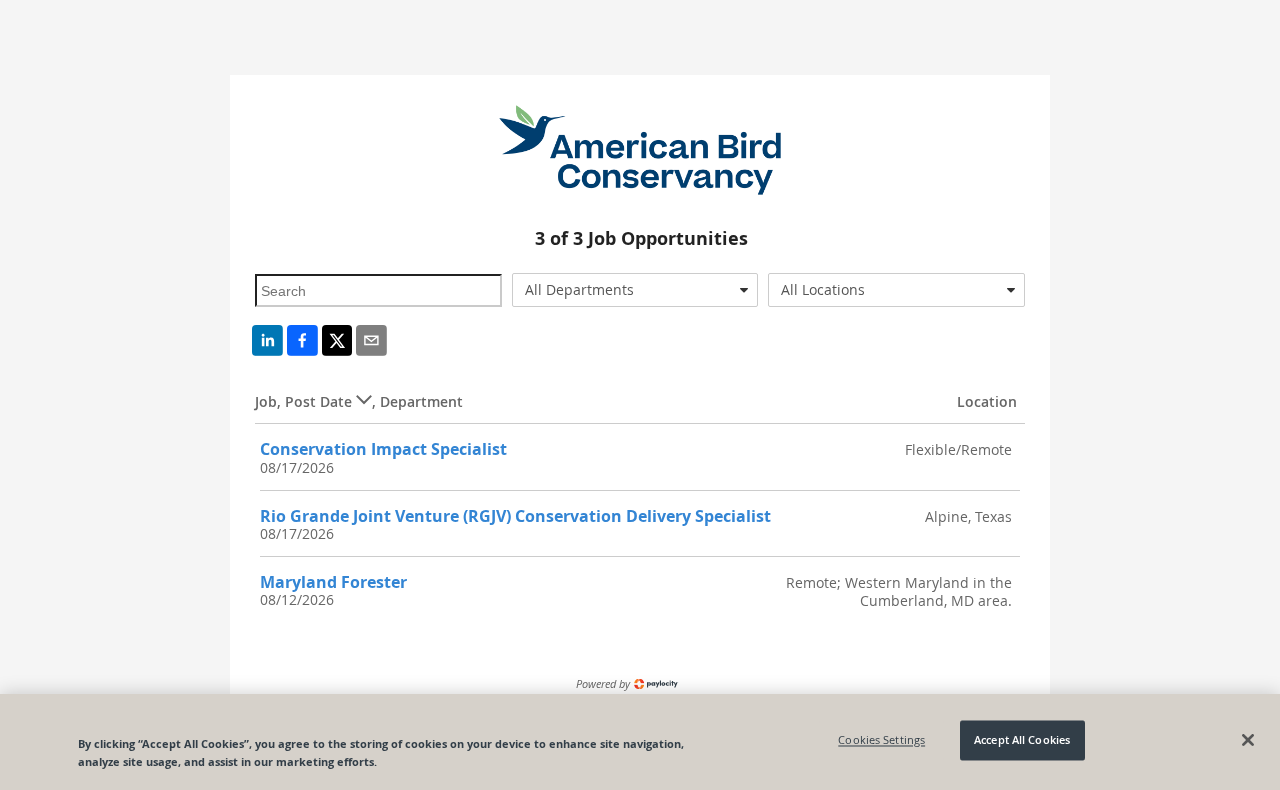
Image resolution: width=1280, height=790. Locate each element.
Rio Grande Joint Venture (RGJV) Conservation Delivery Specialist (515, 516)
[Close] (1248, 740)
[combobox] (635, 290)
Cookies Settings (881, 740)
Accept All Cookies (1022, 740)
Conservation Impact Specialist (383, 449)
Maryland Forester (333, 582)
